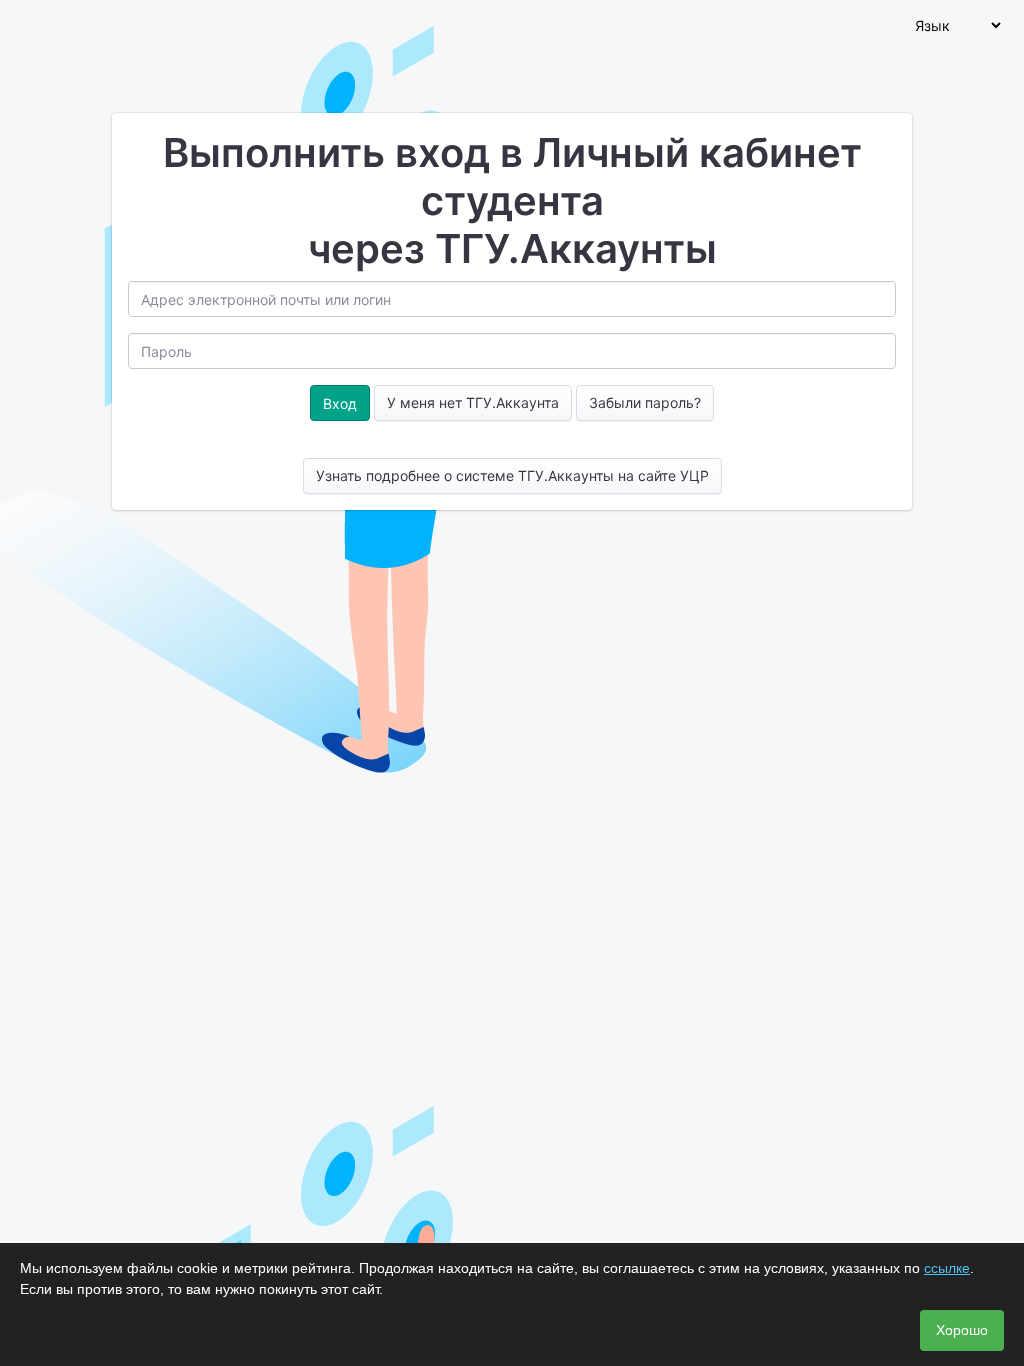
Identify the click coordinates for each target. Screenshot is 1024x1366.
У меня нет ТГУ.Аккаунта (473, 402)
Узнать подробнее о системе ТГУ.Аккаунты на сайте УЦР (512, 475)
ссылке (947, 1268)
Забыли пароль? (645, 402)
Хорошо (962, 1330)
